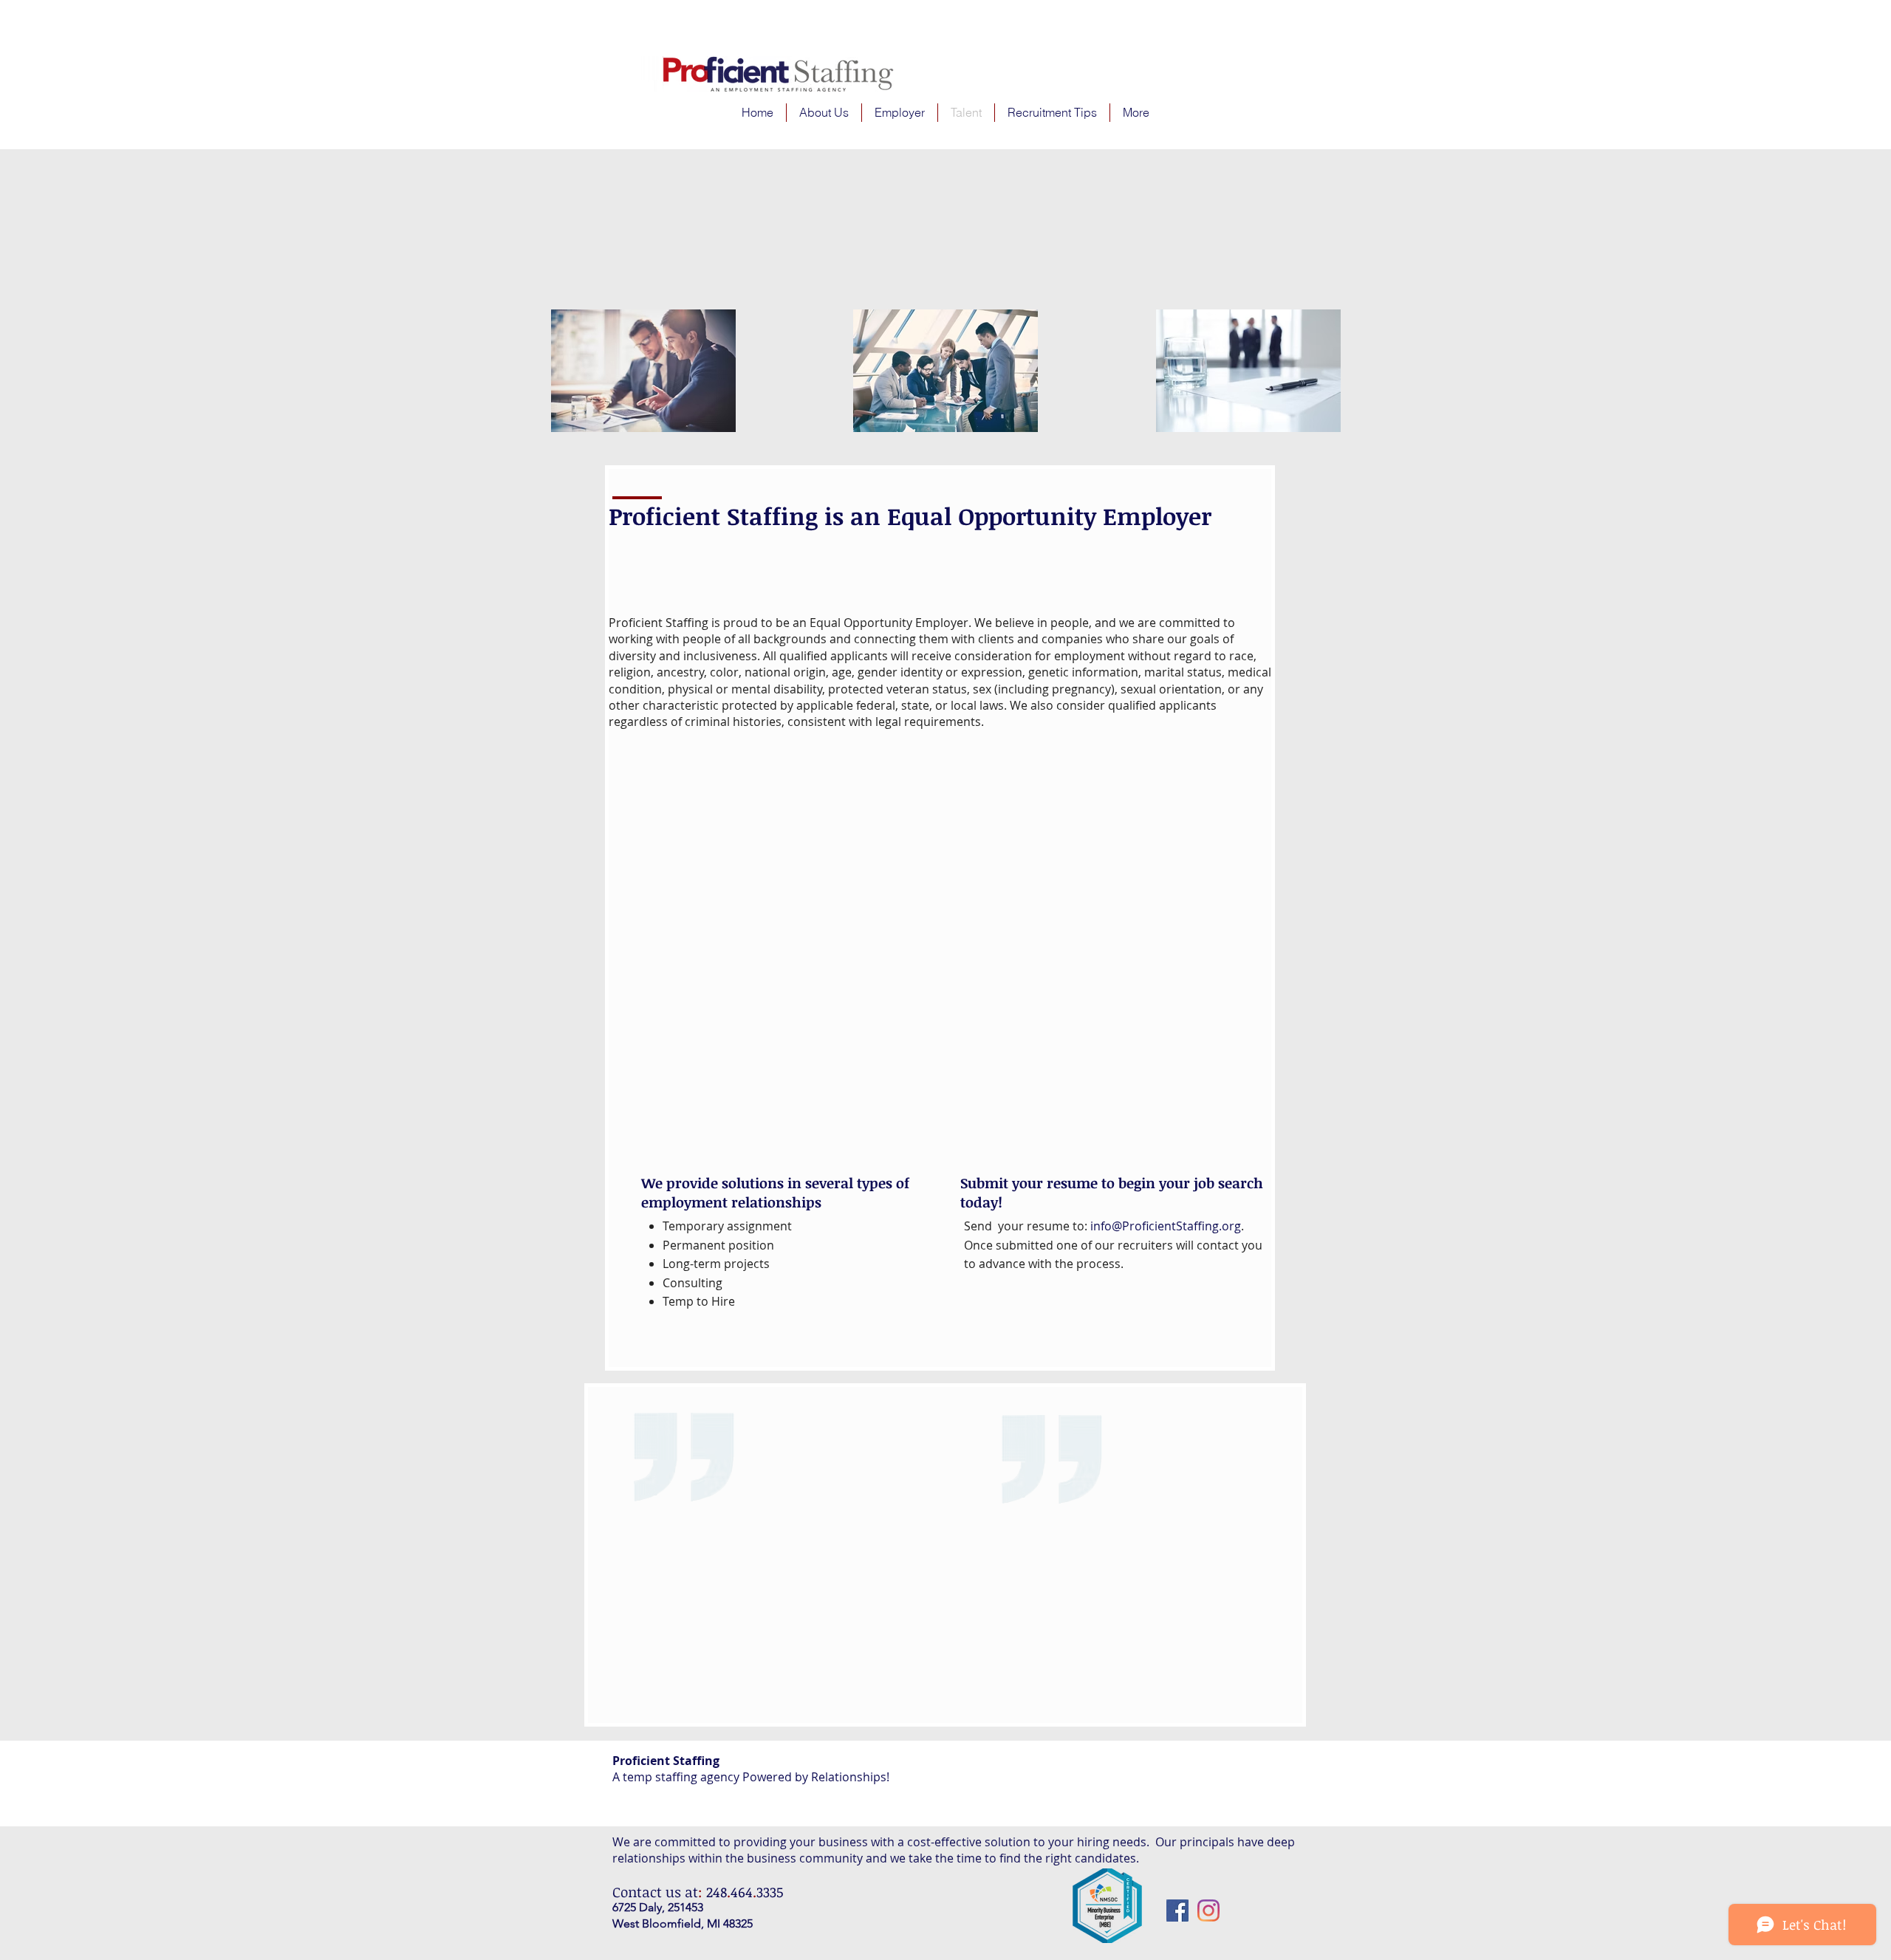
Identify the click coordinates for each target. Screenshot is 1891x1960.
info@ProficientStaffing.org (1166, 1226)
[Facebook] (1177, 1911)
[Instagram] (1208, 1911)
